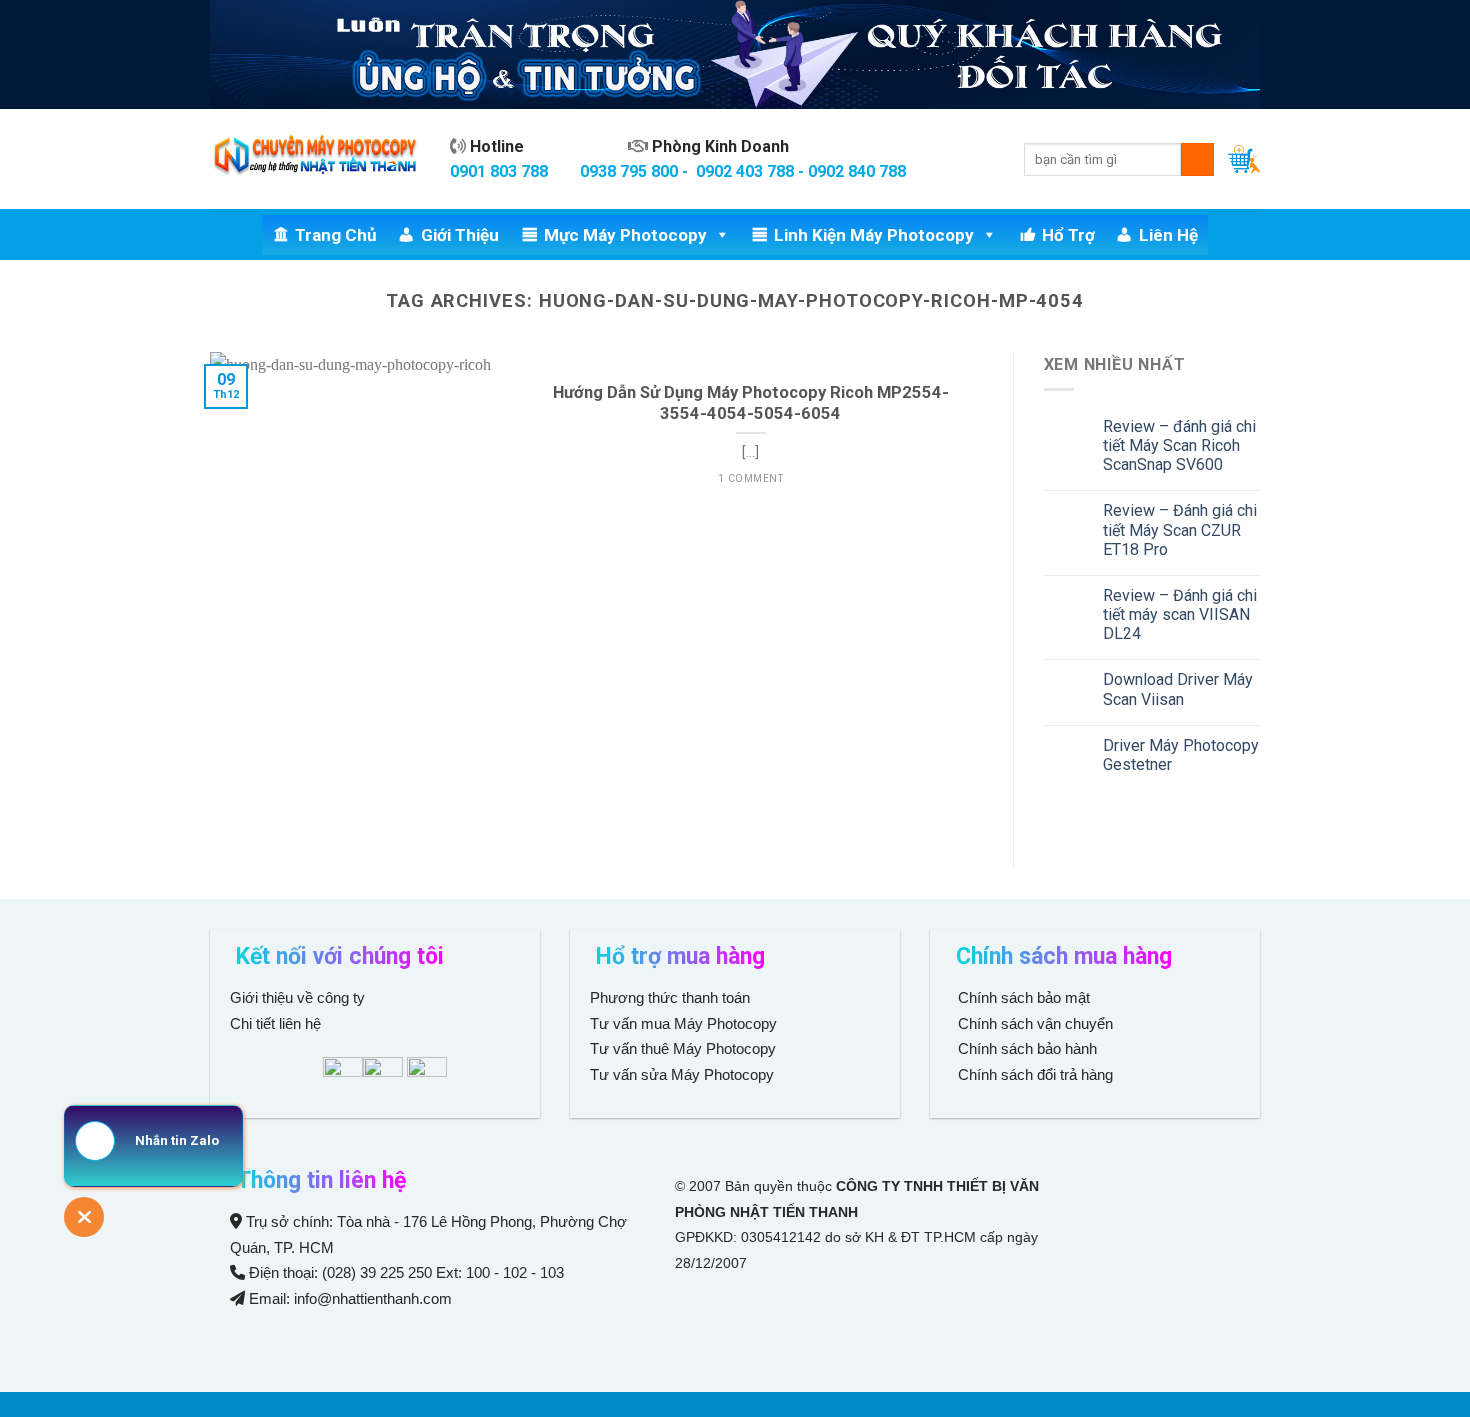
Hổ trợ (1068, 235)
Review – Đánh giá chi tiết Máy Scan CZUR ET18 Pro (1180, 529)
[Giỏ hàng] (1244, 159)
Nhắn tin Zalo (177, 1140)
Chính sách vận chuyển (1033, 1023)
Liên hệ (1168, 235)
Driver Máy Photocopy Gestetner (1181, 755)
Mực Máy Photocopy (625, 235)
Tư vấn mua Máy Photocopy (685, 1023)
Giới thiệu (460, 235)
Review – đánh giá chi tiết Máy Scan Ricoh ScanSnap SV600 (1179, 445)
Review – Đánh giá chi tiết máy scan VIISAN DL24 (1180, 614)
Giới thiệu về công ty (297, 997)
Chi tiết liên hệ (277, 1023)
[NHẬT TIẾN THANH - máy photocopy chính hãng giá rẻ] (315, 159)
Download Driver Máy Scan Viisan (1178, 689)
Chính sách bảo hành (1025, 1048)
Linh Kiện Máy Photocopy (874, 235)
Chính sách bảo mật (1024, 997)
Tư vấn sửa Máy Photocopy (682, 1074)
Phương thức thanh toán (670, 997)
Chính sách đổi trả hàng (1033, 1074)
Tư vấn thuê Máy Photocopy (683, 1048)
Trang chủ (336, 235)
